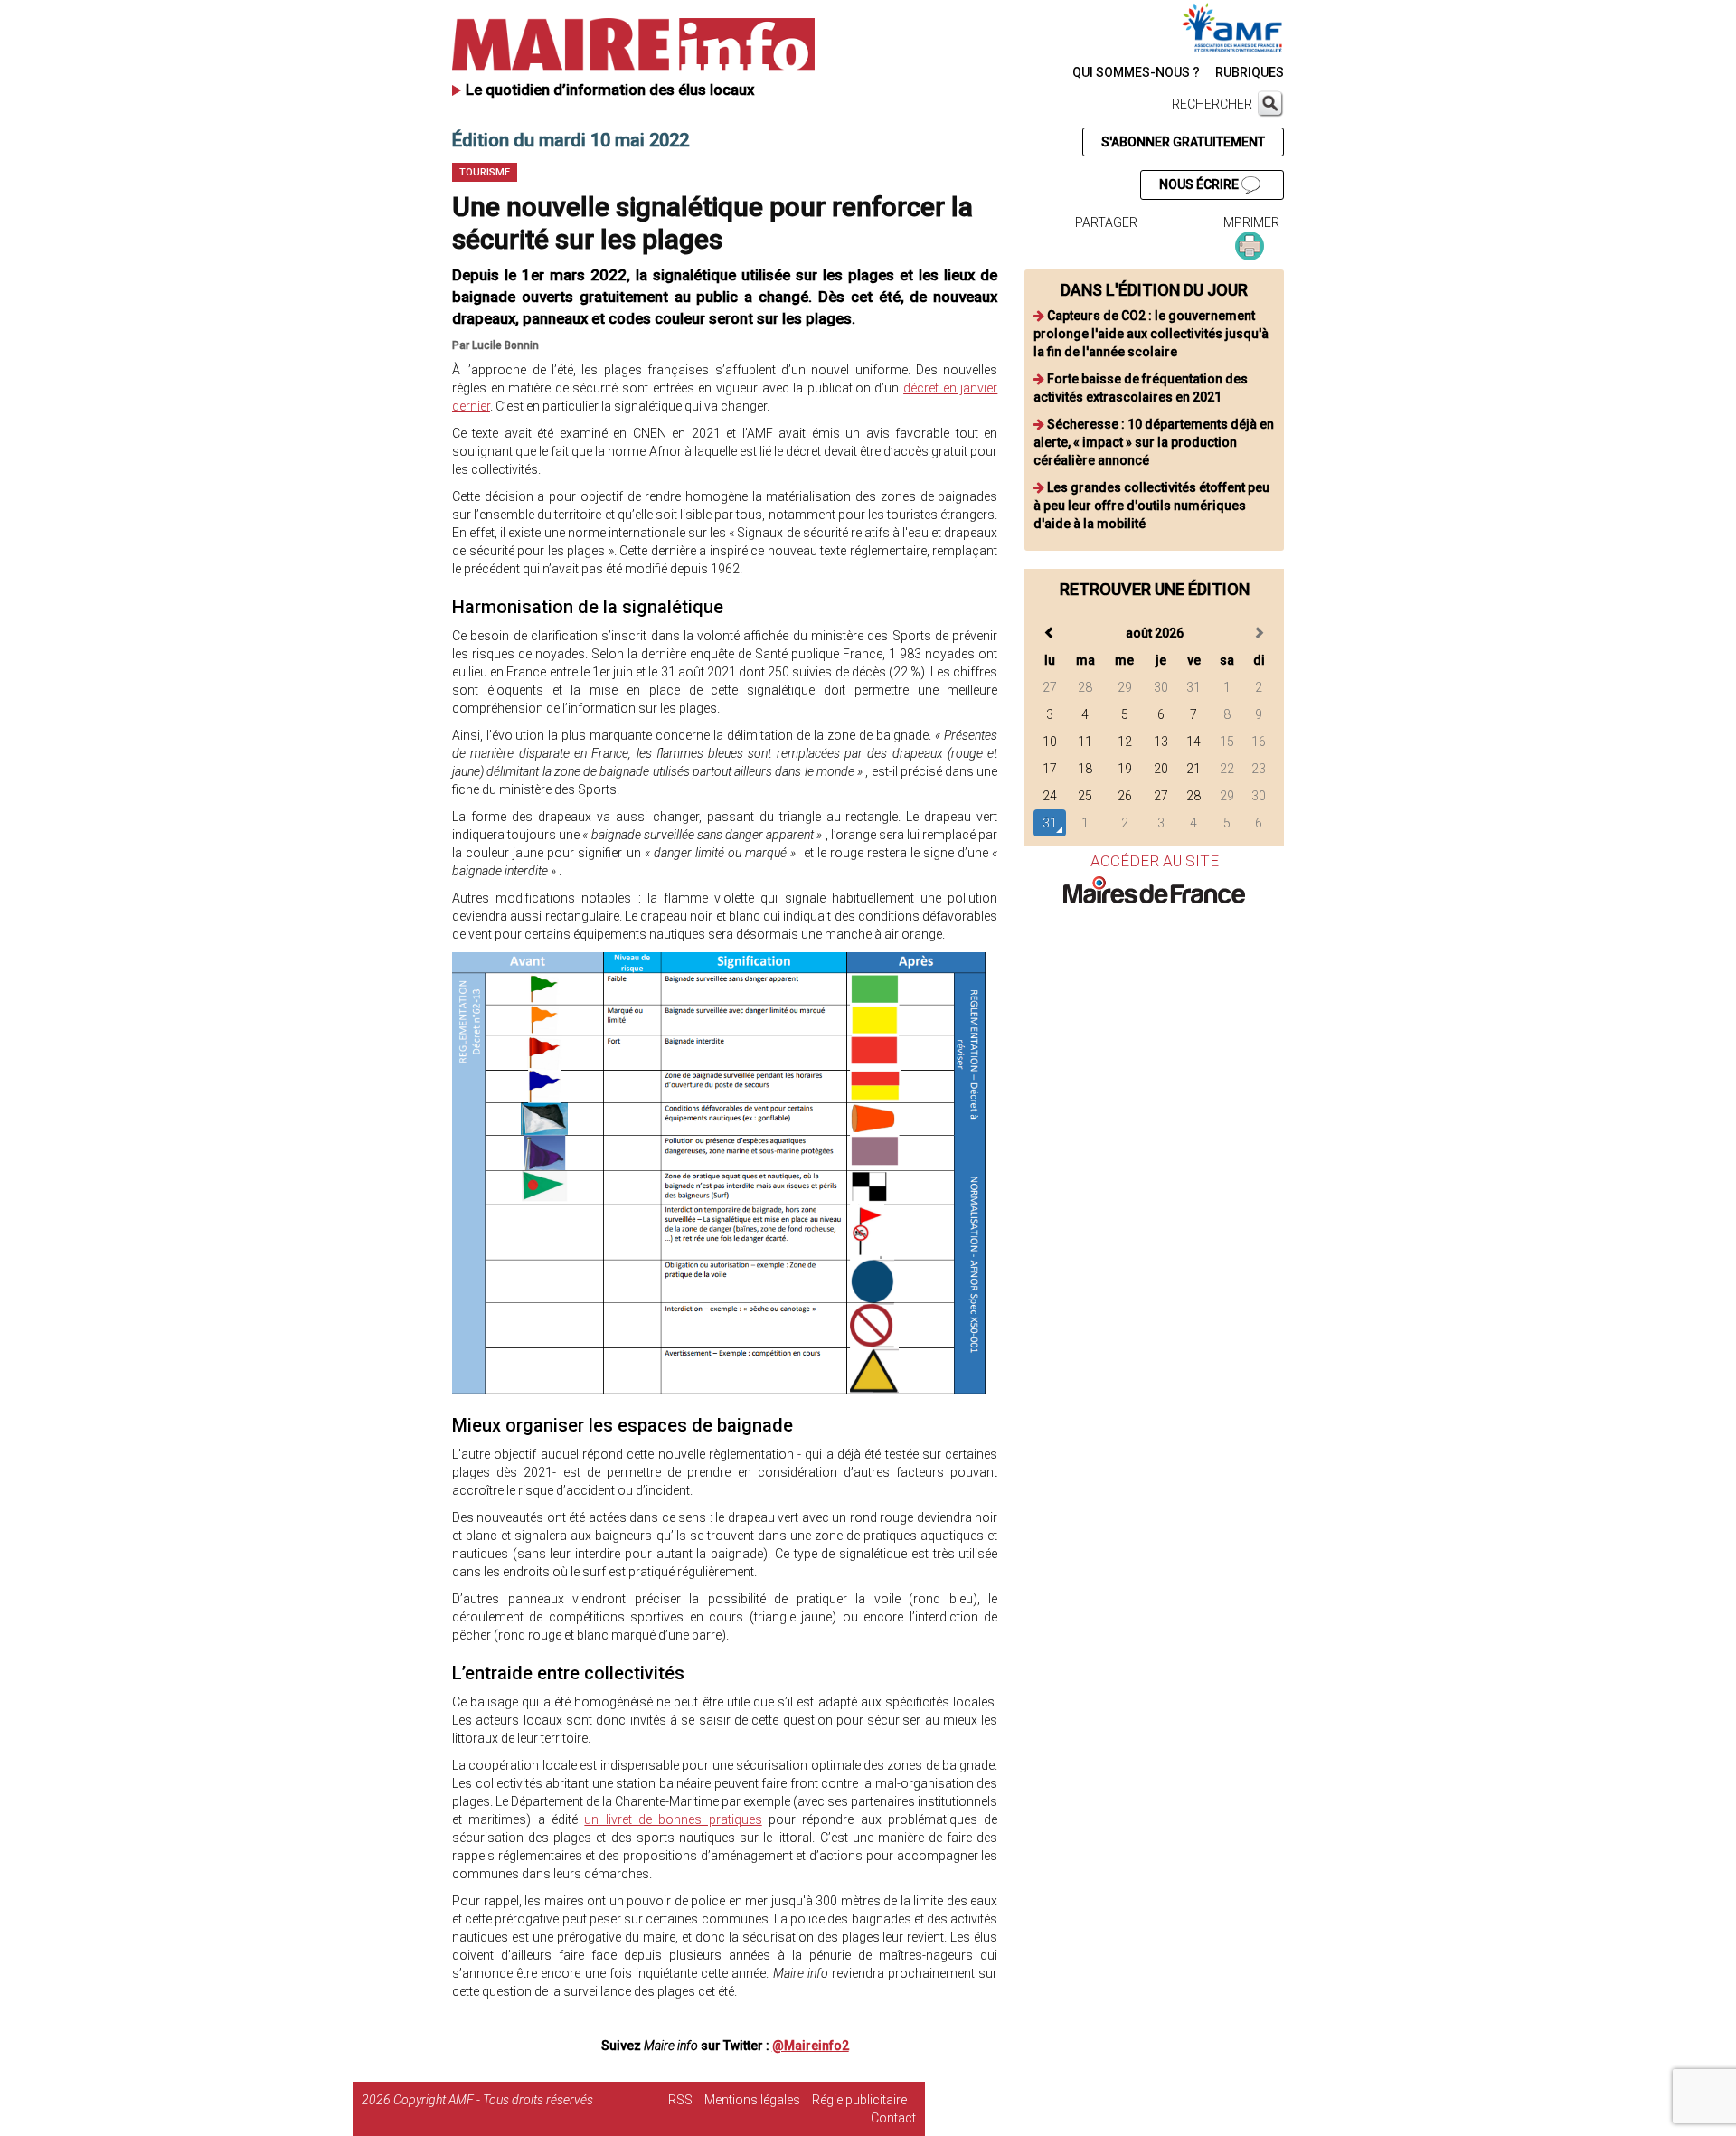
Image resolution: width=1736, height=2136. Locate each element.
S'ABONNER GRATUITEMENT (1183, 142)
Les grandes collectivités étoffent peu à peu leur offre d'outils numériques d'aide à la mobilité (1151, 506)
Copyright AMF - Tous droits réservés (493, 2100)
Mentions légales (752, 2100)
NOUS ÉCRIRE (1200, 184)
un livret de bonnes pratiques (673, 1819)
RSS (680, 2100)
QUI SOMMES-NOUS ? (1136, 72)
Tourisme (485, 172)
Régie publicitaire (859, 2100)
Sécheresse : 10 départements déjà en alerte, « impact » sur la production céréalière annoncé (1154, 442)
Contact (893, 2118)
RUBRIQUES (1250, 72)
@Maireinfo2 (811, 2046)
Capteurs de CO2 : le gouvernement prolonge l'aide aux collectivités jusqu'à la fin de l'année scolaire (1151, 334)
